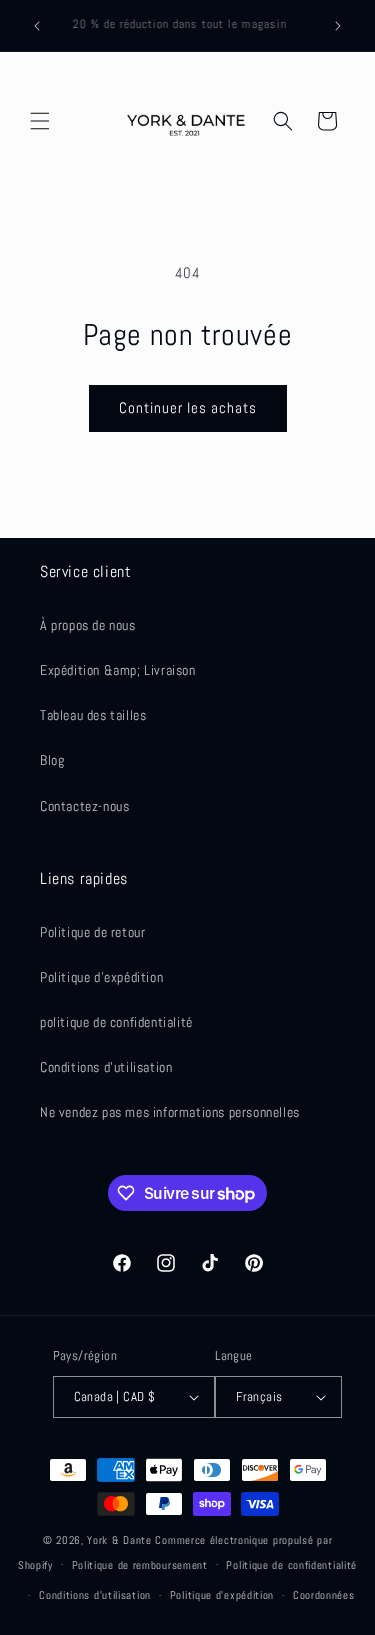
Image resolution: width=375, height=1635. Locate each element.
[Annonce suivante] (338, 26)
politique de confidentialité (116, 1022)
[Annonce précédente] (37, 26)
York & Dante (121, 1540)
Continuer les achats (188, 407)
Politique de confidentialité (291, 1565)
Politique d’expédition (222, 1595)
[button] (40, 121)
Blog (52, 760)
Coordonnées (324, 1595)
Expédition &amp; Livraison (118, 670)
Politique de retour (92, 932)
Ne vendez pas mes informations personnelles (170, 1112)
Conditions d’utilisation (95, 1595)
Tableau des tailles (93, 715)
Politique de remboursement (140, 1565)
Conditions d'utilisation (106, 1067)
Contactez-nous (84, 806)
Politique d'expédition (101, 977)
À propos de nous (88, 625)
